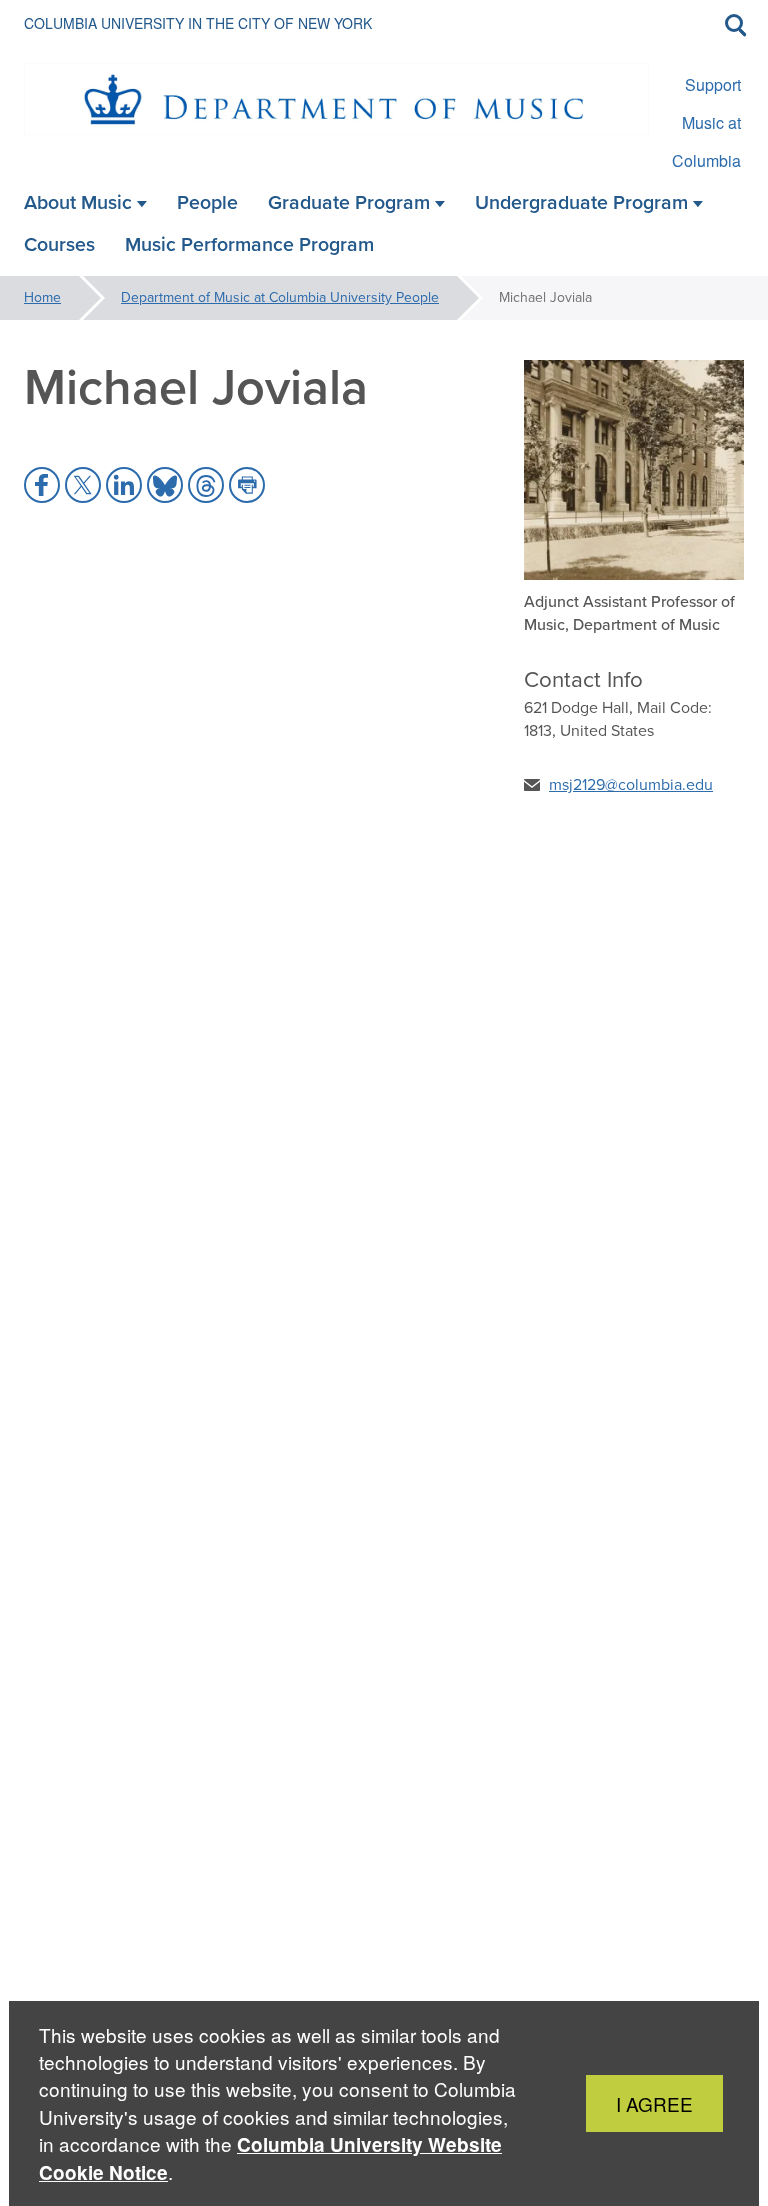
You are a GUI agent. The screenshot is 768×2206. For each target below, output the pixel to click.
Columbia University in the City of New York (198, 23)
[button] (42, 485)
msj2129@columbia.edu (631, 784)
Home (42, 297)
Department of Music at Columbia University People (280, 297)
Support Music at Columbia (706, 122)
